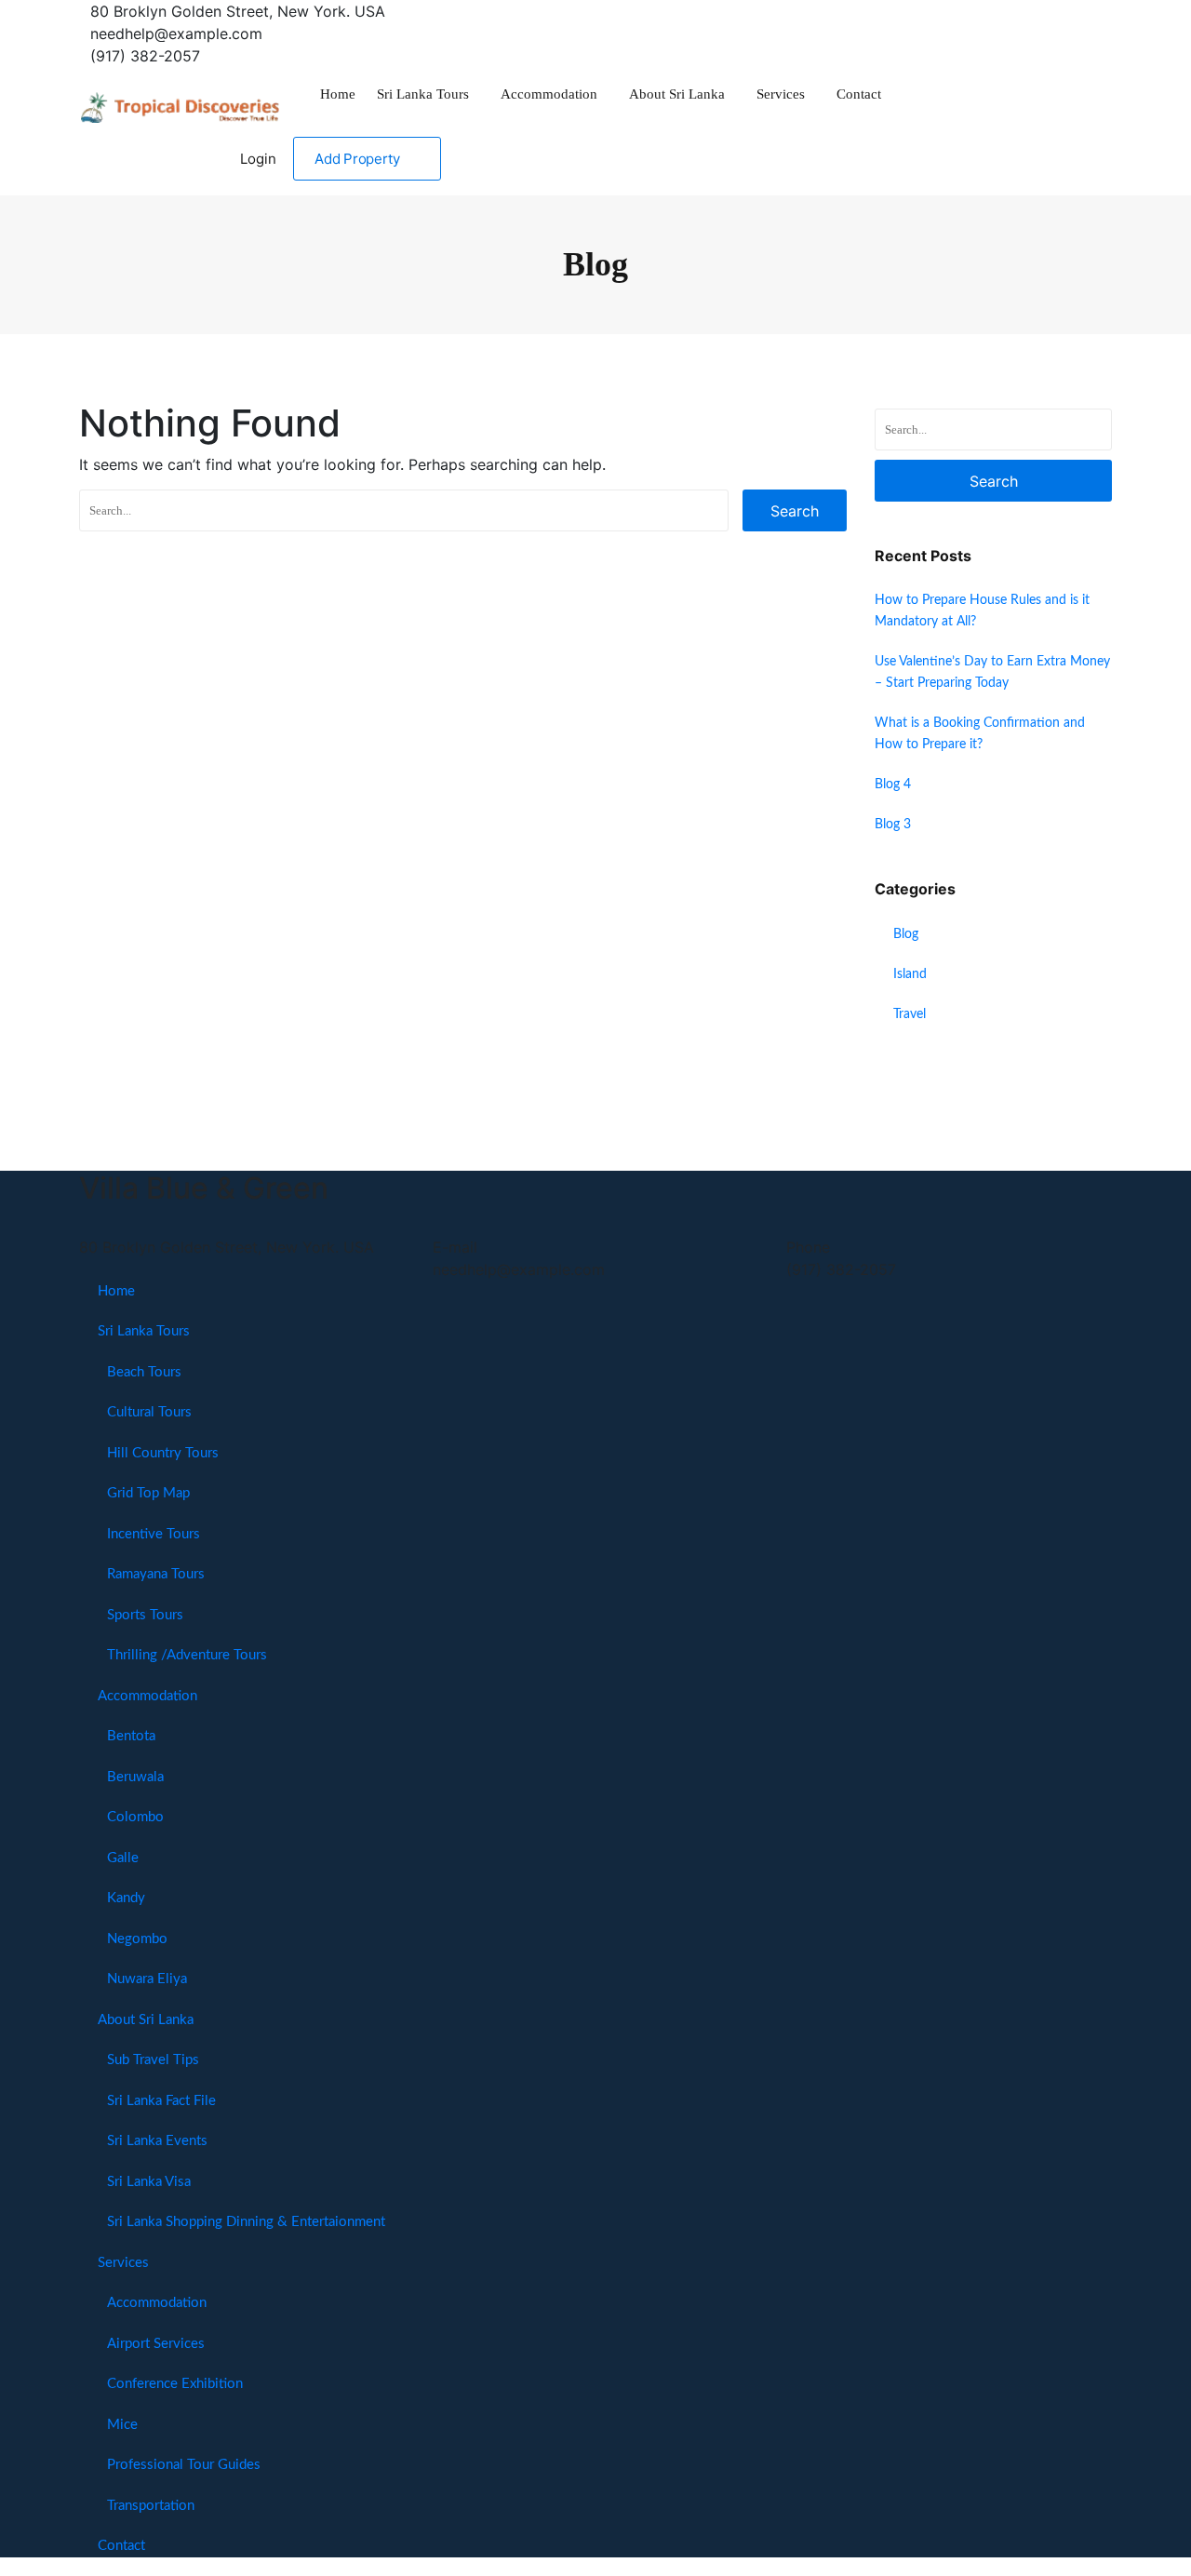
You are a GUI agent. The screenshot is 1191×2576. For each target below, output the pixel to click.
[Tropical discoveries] (181, 102)
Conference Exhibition (175, 2384)
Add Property (357, 159)
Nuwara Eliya (147, 1979)
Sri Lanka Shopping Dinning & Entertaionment (246, 2222)
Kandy (126, 1898)
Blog (906, 934)
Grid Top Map (148, 1493)
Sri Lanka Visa (149, 2182)
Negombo (137, 1939)
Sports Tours (145, 1615)
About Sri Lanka (677, 94)
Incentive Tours (154, 1534)
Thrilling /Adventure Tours (187, 1655)
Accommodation (549, 94)
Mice (122, 2425)
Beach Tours (144, 1372)
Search (795, 511)
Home (338, 94)
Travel (910, 1014)
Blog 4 (893, 785)
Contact (859, 94)
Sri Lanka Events (157, 2141)
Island (910, 974)
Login (258, 159)
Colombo (135, 1817)
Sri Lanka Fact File (161, 2101)
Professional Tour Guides (184, 2465)
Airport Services (156, 2344)
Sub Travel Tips (153, 2060)
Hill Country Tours (163, 1453)
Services (781, 94)
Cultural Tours (149, 1412)
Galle (123, 1858)
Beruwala (135, 1777)
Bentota (131, 1736)
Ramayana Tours (156, 1574)
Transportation (151, 2506)
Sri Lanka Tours (423, 94)
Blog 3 (893, 825)
